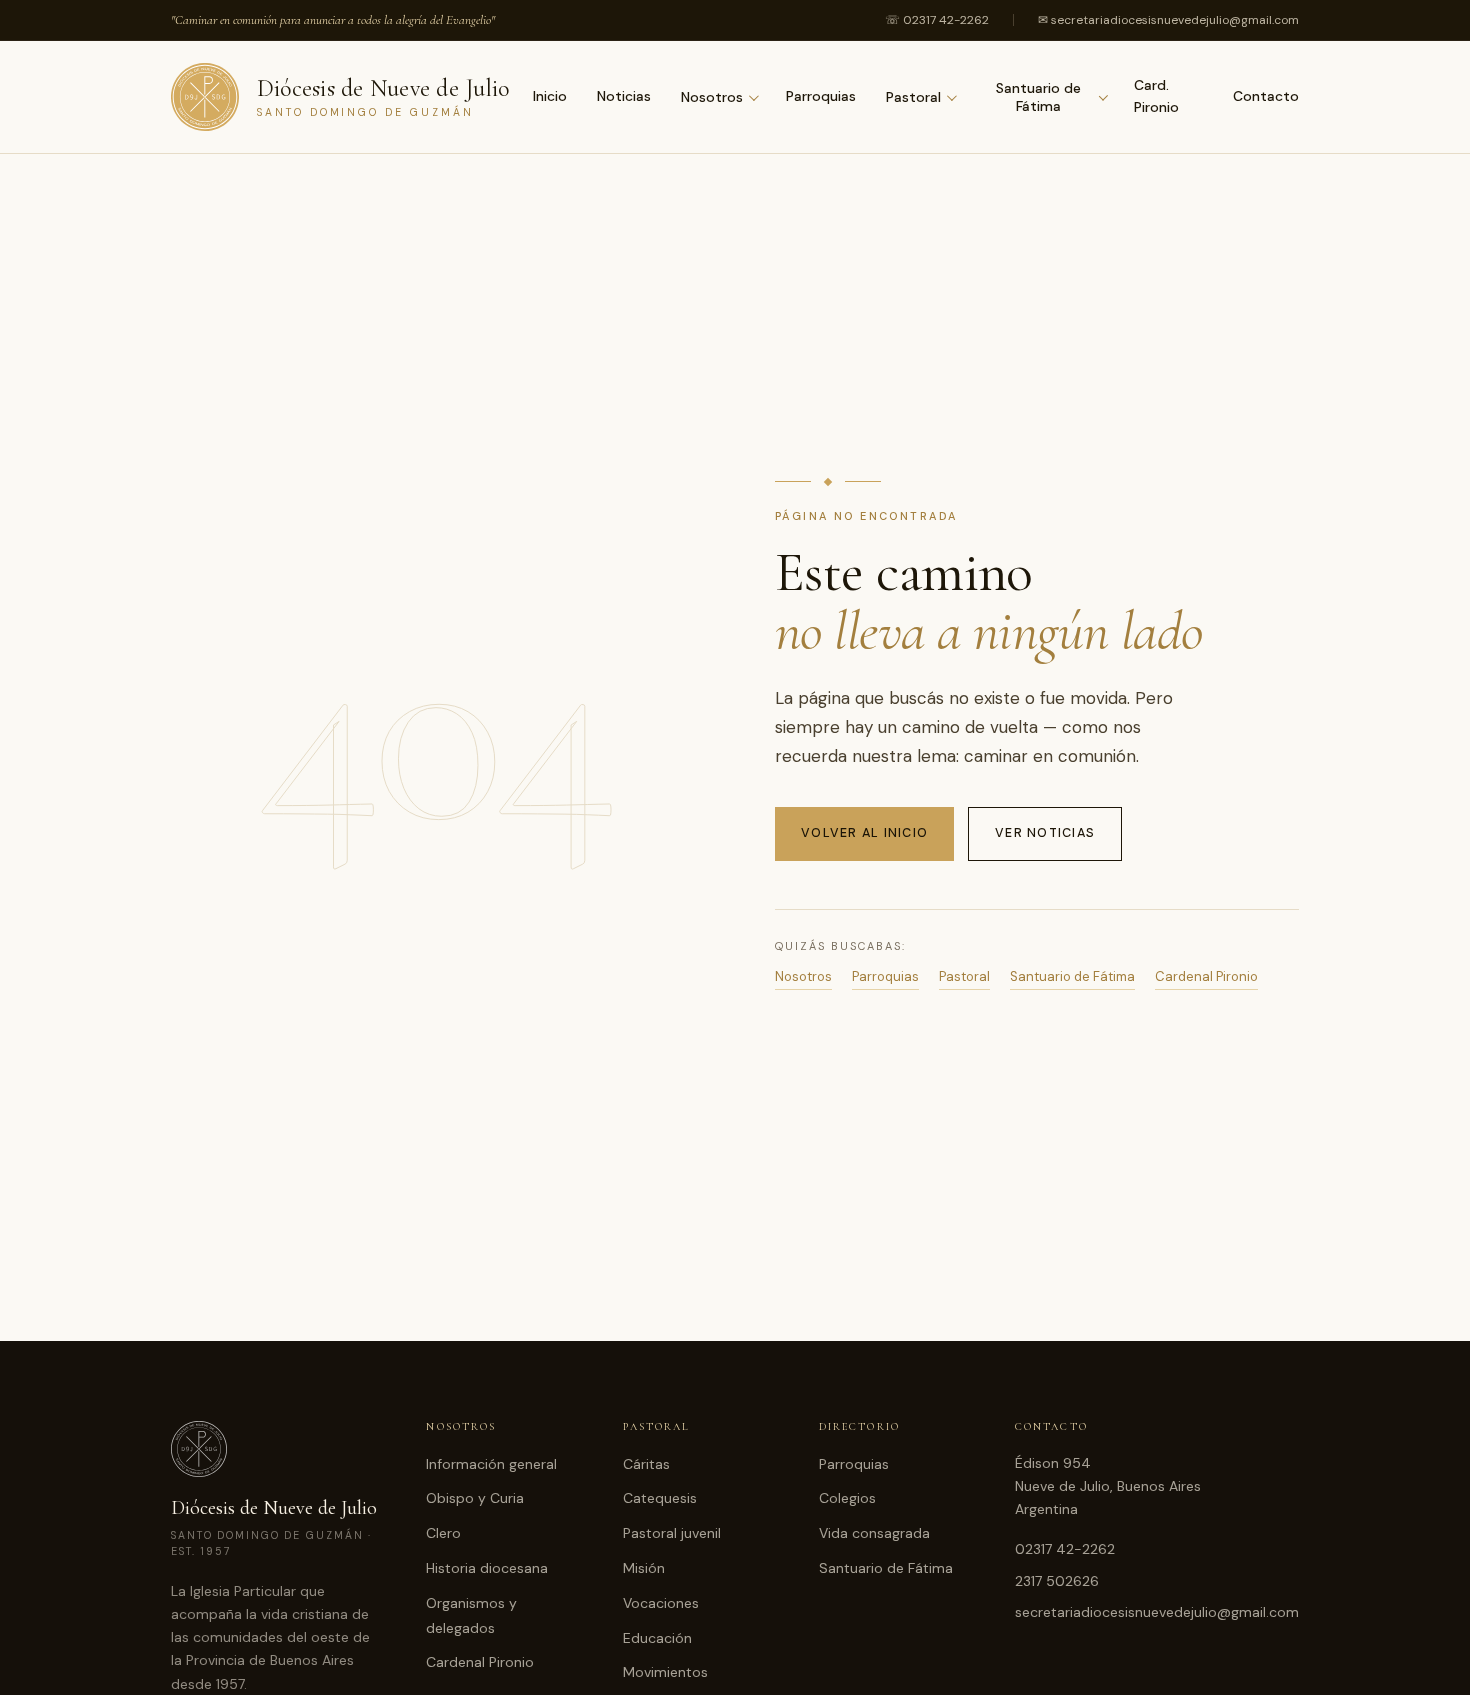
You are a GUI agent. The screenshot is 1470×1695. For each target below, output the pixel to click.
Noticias (624, 96)
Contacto (1266, 96)
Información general (491, 1464)
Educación (657, 1638)
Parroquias (821, 96)
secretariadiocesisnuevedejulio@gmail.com (1157, 1612)
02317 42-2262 (1065, 1549)
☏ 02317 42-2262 (937, 20)
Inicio (550, 96)
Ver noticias (1045, 833)
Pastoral (913, 97)
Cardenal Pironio (1206, 976)
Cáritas (646, 1464)
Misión (644, 1568)
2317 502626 (1057, 1581)
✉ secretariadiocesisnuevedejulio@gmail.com (1168, 20)
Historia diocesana (487, 1568)
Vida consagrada (874, 1533)
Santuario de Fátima (1038, 97)
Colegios (847, 1498)
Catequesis (660, 1498)
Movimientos (665, 1672)
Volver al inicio (864, 833)
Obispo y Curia (475, 1498)
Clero (443, 1533)
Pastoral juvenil (672, 1533)
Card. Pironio (1156, 96)
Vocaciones (661, 1603)
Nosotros (712, 97)
